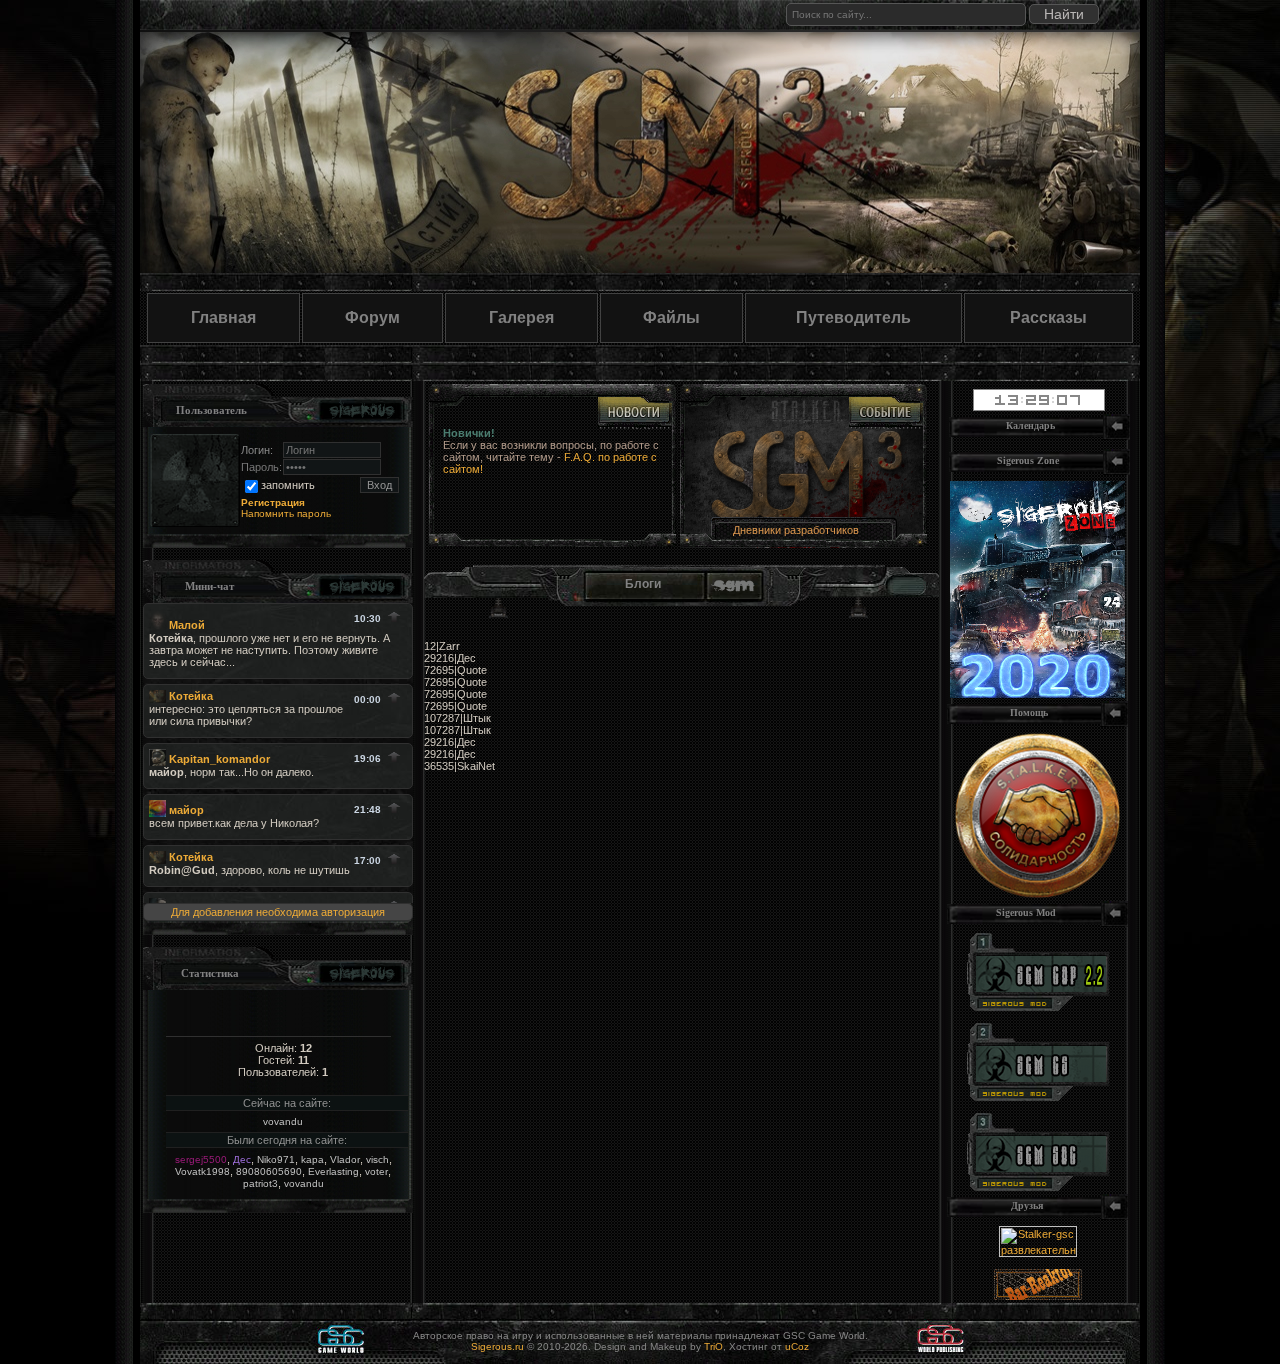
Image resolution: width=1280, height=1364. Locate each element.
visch (377, 1159)
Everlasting (333, 1171)
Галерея (521, 317)
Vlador (345, 1159)
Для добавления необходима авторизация (278, 912)
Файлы (671, 317)
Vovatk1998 (202, 1171)
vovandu (283, 1121)
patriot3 (260, 1183)
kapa (312, 1159)
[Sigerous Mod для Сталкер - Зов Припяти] (1038, 1007)
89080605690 (269, 1171)
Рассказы (1048, 317)
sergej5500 (201, 1159)
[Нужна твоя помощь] (1037, 894)
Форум (372, 317)
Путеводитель (853, 317)
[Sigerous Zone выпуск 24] (1037, 694)
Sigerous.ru (497, 1346)
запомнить (288, 485)
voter (376, 1171)
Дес (242, 1159)
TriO (713, 1346)
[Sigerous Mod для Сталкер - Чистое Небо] (1038, 1097)
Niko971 (276, 1159)
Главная (223, 317)
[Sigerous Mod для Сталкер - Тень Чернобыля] (1038, 1187)
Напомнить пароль (286, 513)
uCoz (797, 1346)
